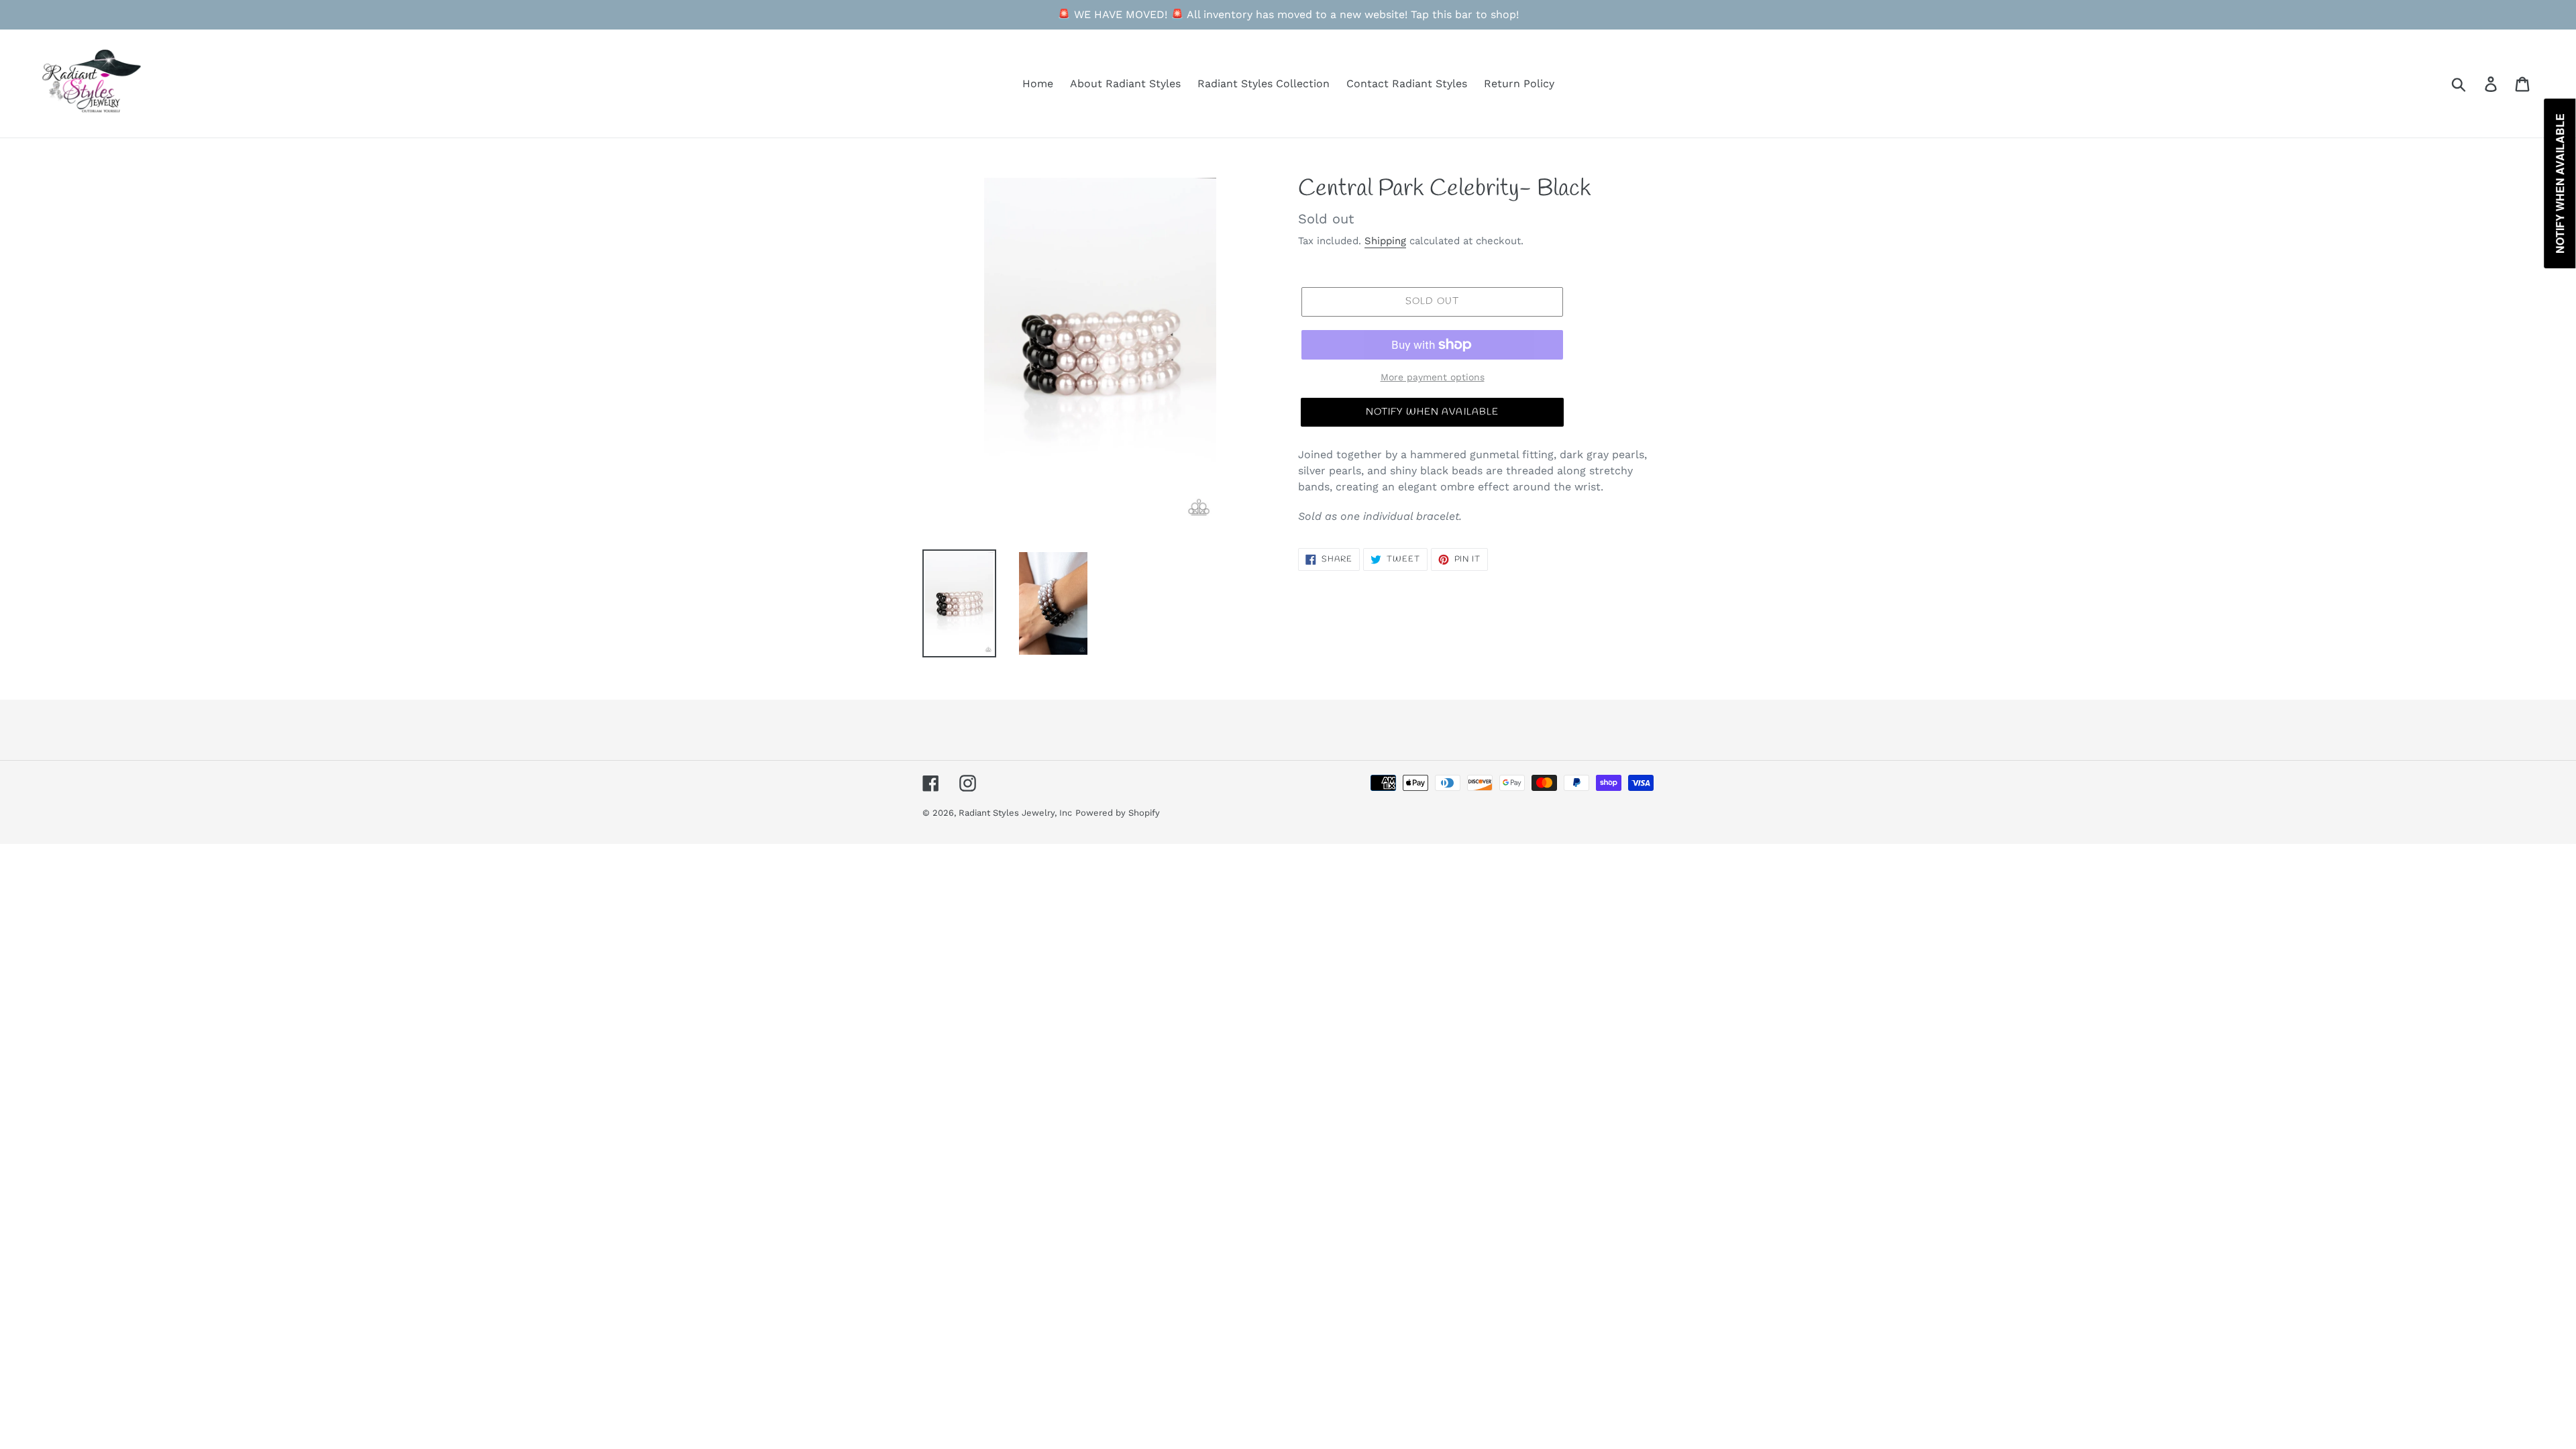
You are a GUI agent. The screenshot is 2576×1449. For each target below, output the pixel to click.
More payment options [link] (1433, 377)
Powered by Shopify (1118, 813)
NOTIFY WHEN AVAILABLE (1433, 412)
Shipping (1385, 241)
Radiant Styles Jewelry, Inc (1015, 813)
